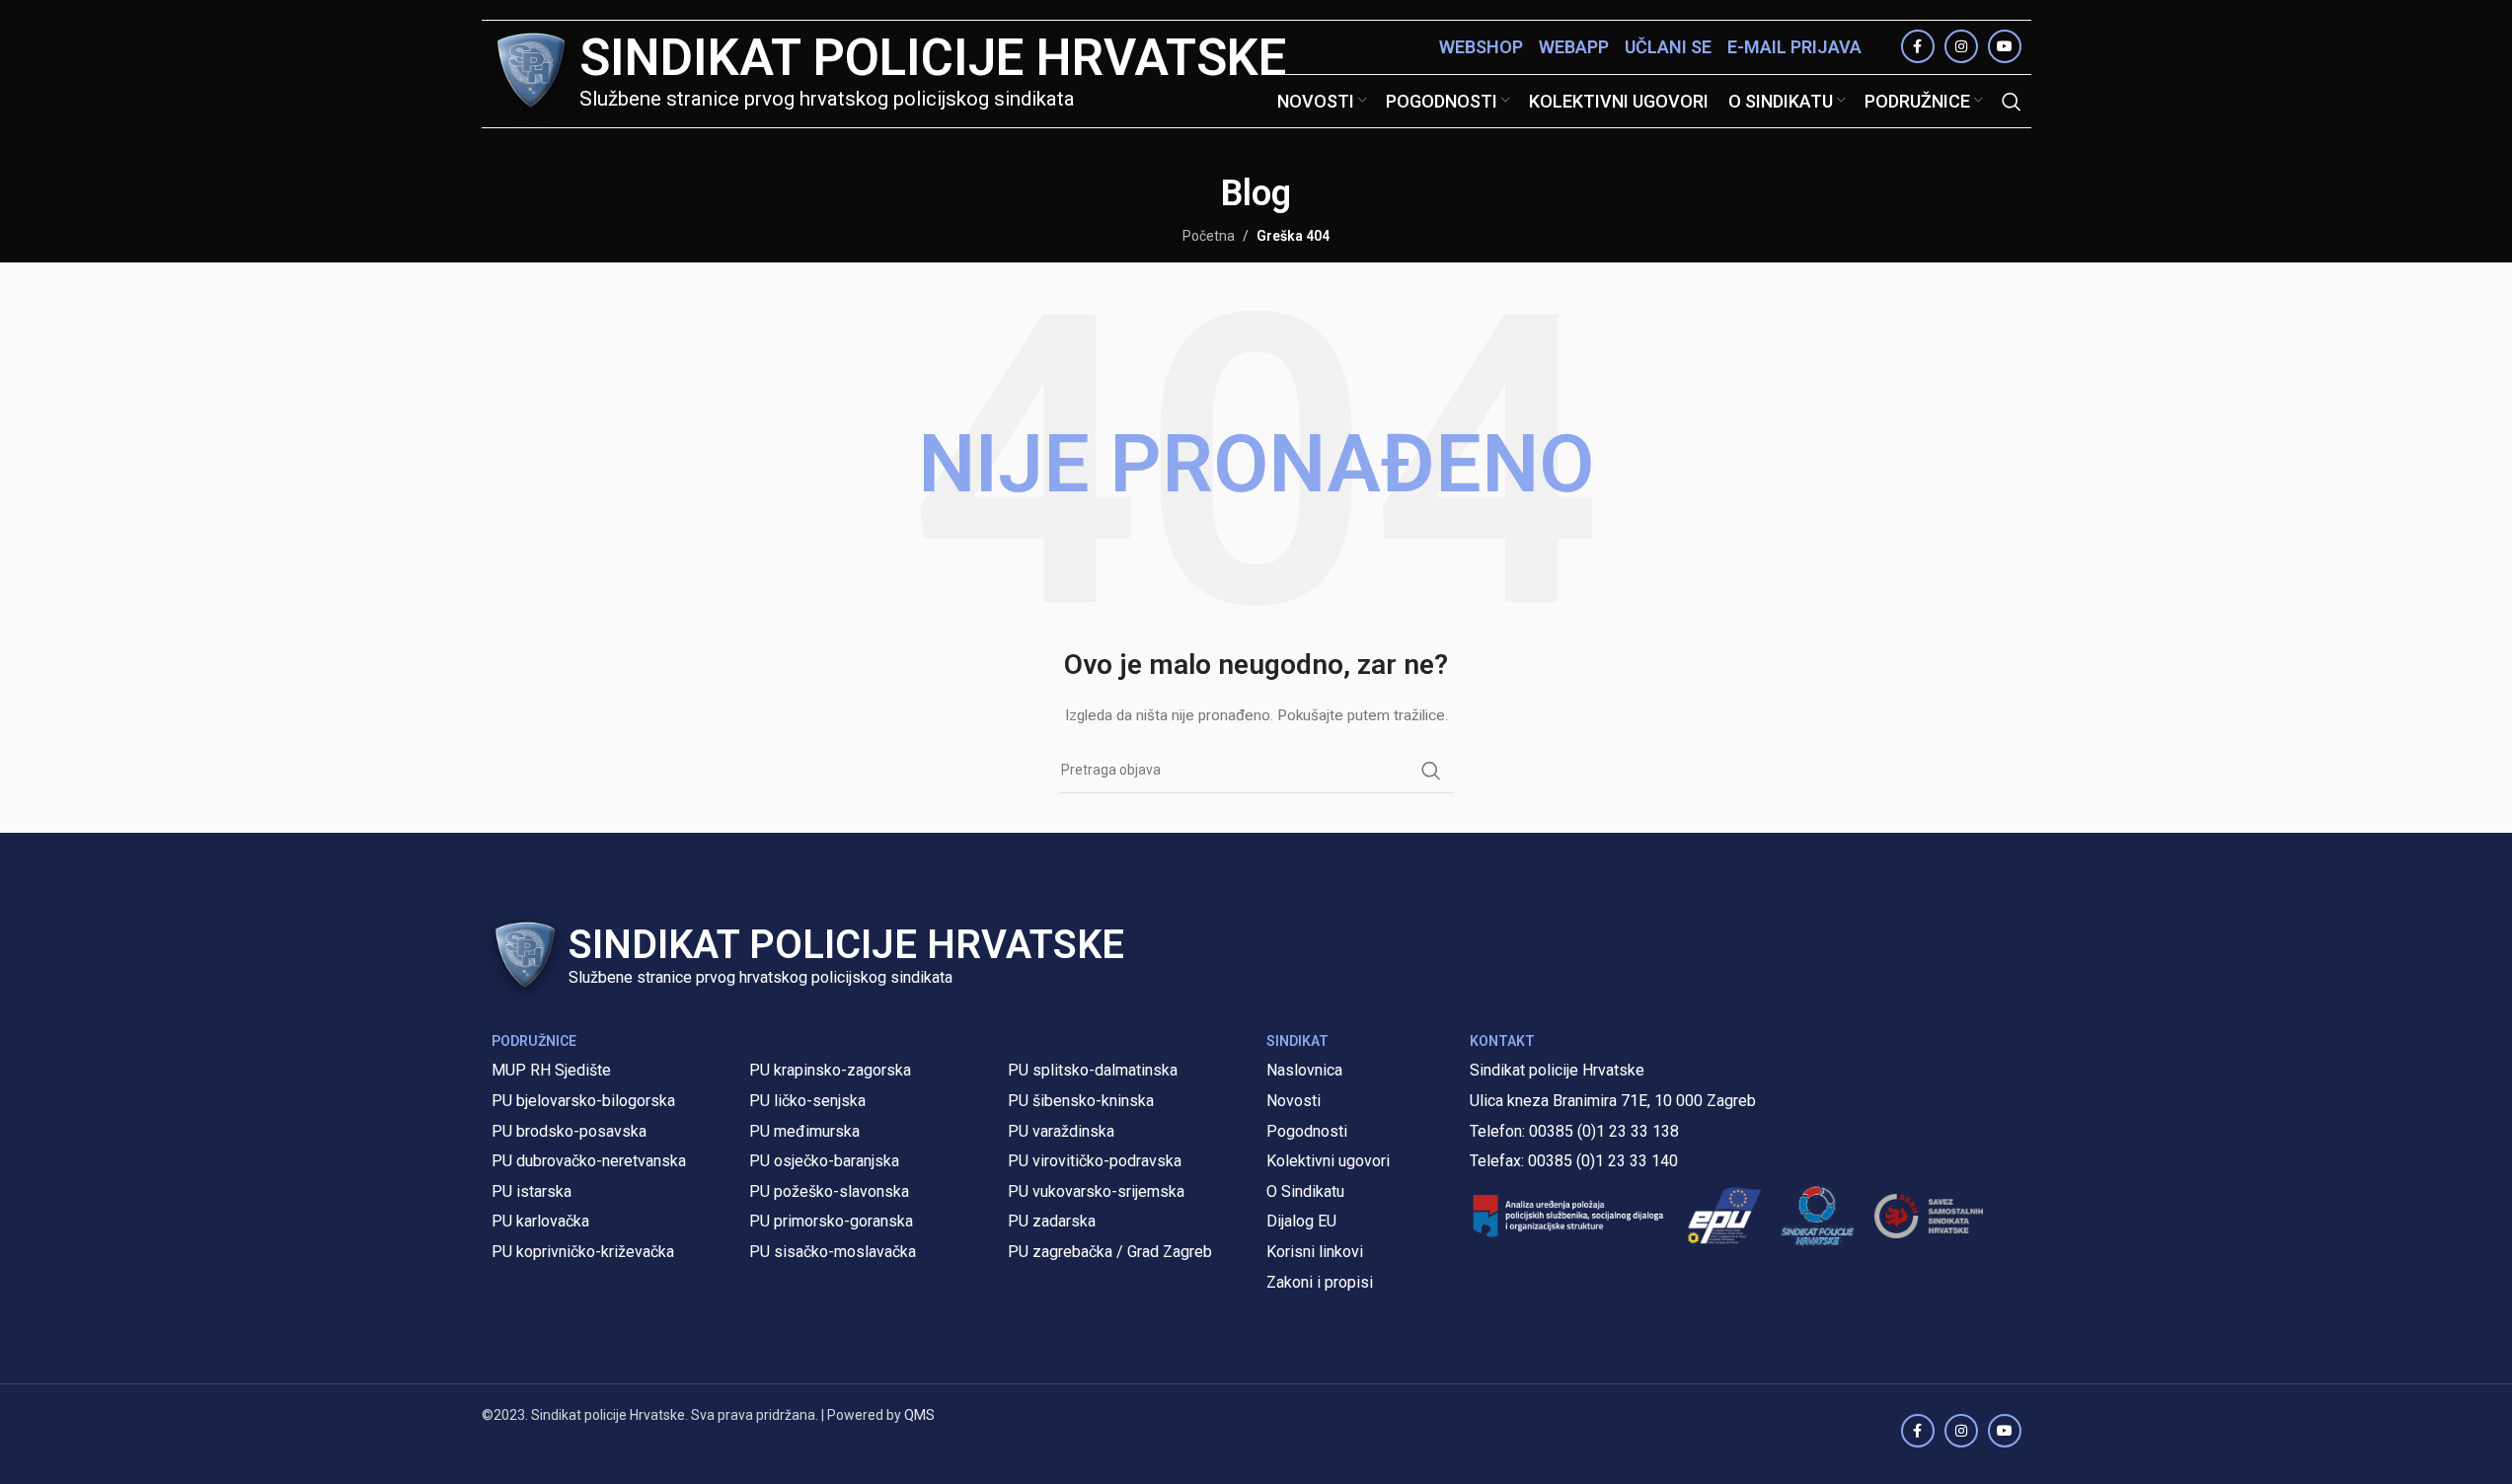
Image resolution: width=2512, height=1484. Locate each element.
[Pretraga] (2012, 102)
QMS (919, 1415)
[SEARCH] (1431, 771)
